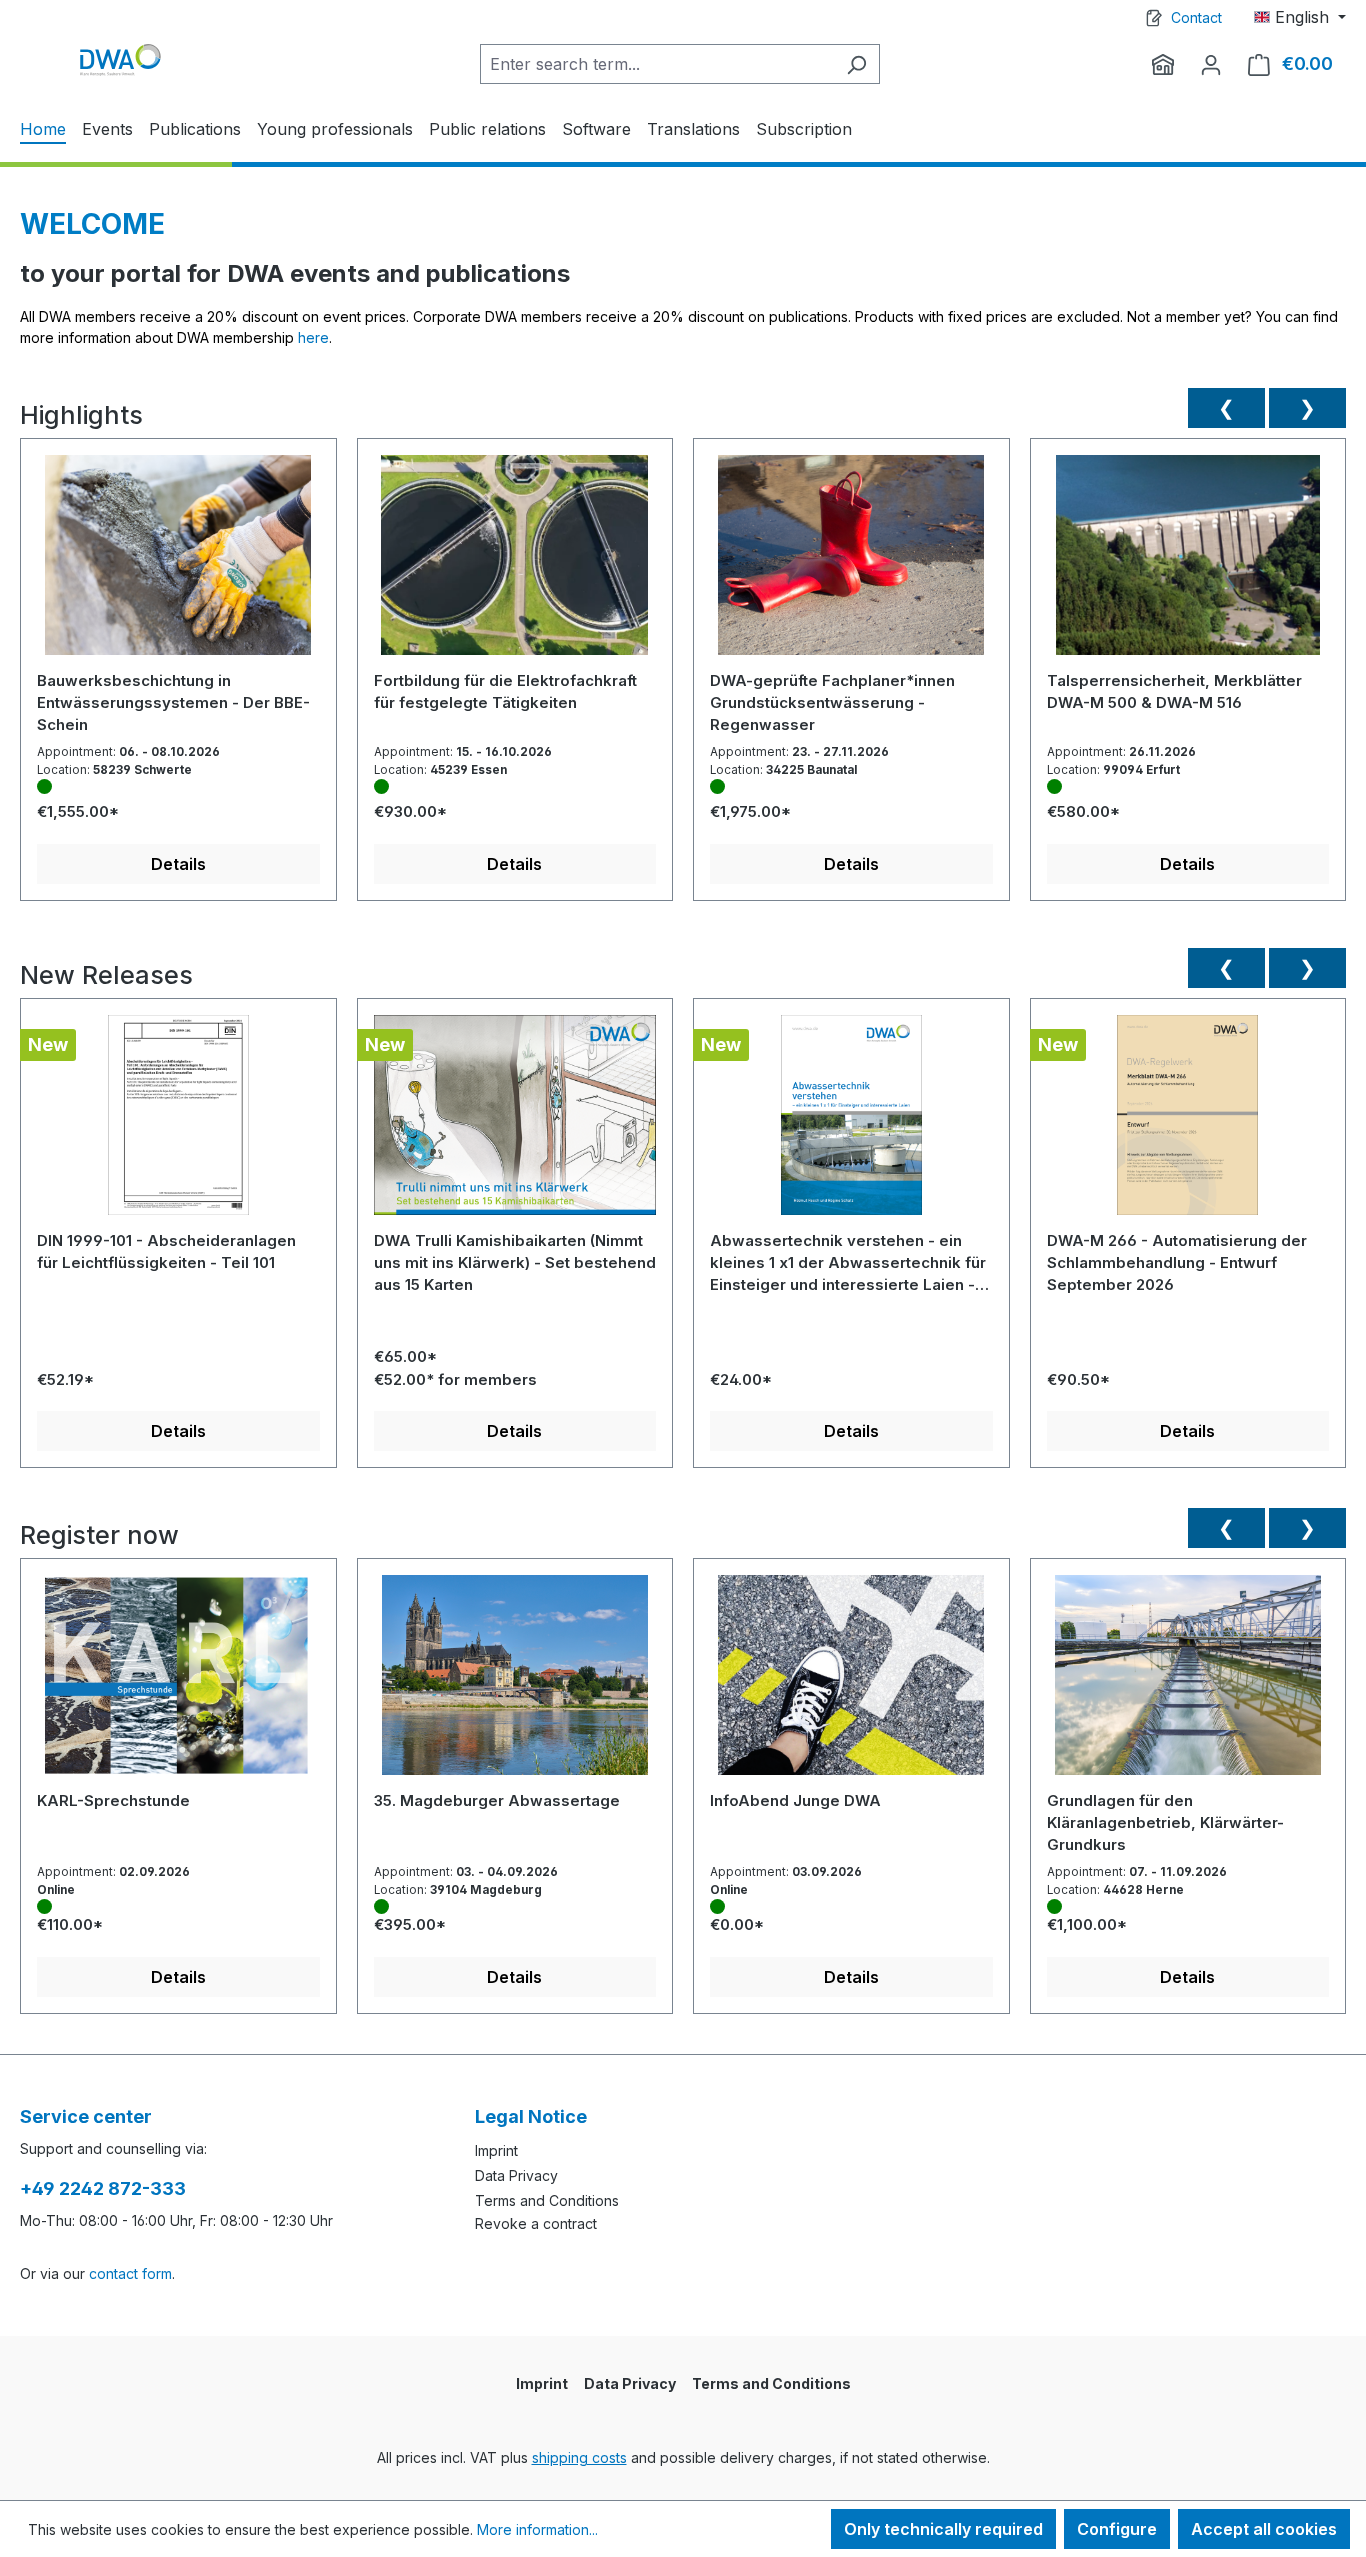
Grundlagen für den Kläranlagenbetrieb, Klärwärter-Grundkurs (1165, 1822)
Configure (1117, 2529)
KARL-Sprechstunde (113, 1800)
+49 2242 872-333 (103, 2188)
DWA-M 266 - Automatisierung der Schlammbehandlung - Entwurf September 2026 (1177, 1262)
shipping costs (579, 2457)
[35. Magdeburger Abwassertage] (515, 1682)
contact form (130, 2273)
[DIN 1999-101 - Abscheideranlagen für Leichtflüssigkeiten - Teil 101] (178, 1122)
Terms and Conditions (547, 2200)
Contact (1196, 17)
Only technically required (943, 2529)
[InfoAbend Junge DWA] (851, 1682)
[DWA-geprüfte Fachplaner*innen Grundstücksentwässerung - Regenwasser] (851, 562)
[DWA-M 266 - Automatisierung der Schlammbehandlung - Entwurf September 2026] (1188, 1122)
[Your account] (1211, 64)
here (313, 337)
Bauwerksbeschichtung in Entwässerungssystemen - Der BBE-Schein (173, 702)
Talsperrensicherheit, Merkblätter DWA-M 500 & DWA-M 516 (1174, 691)
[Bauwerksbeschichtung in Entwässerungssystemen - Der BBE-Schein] (178, 562)
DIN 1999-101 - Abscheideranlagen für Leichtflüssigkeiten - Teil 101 (166, 1251)
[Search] (856, 64)
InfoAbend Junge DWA (795, 1800)
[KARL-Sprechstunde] (178, 1682)
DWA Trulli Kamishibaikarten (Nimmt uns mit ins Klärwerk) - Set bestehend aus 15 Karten (515, 1262)
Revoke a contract (536, 2223)
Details (178, 864)
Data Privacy (516, 2175)
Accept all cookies (1264, 2529)
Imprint (496, 2150)
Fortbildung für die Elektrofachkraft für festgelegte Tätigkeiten (505, 691)
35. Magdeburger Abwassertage (497, 1800)
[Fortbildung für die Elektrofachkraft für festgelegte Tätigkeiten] (515, 562)
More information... (537, 2529)
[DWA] (1163, 64)
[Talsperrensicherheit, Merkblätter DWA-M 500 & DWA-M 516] (1188, 562)
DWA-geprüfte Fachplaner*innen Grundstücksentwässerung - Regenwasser (832, 702)
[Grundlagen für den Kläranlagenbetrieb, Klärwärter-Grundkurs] (1188, 1682)
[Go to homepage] (120, 59)
